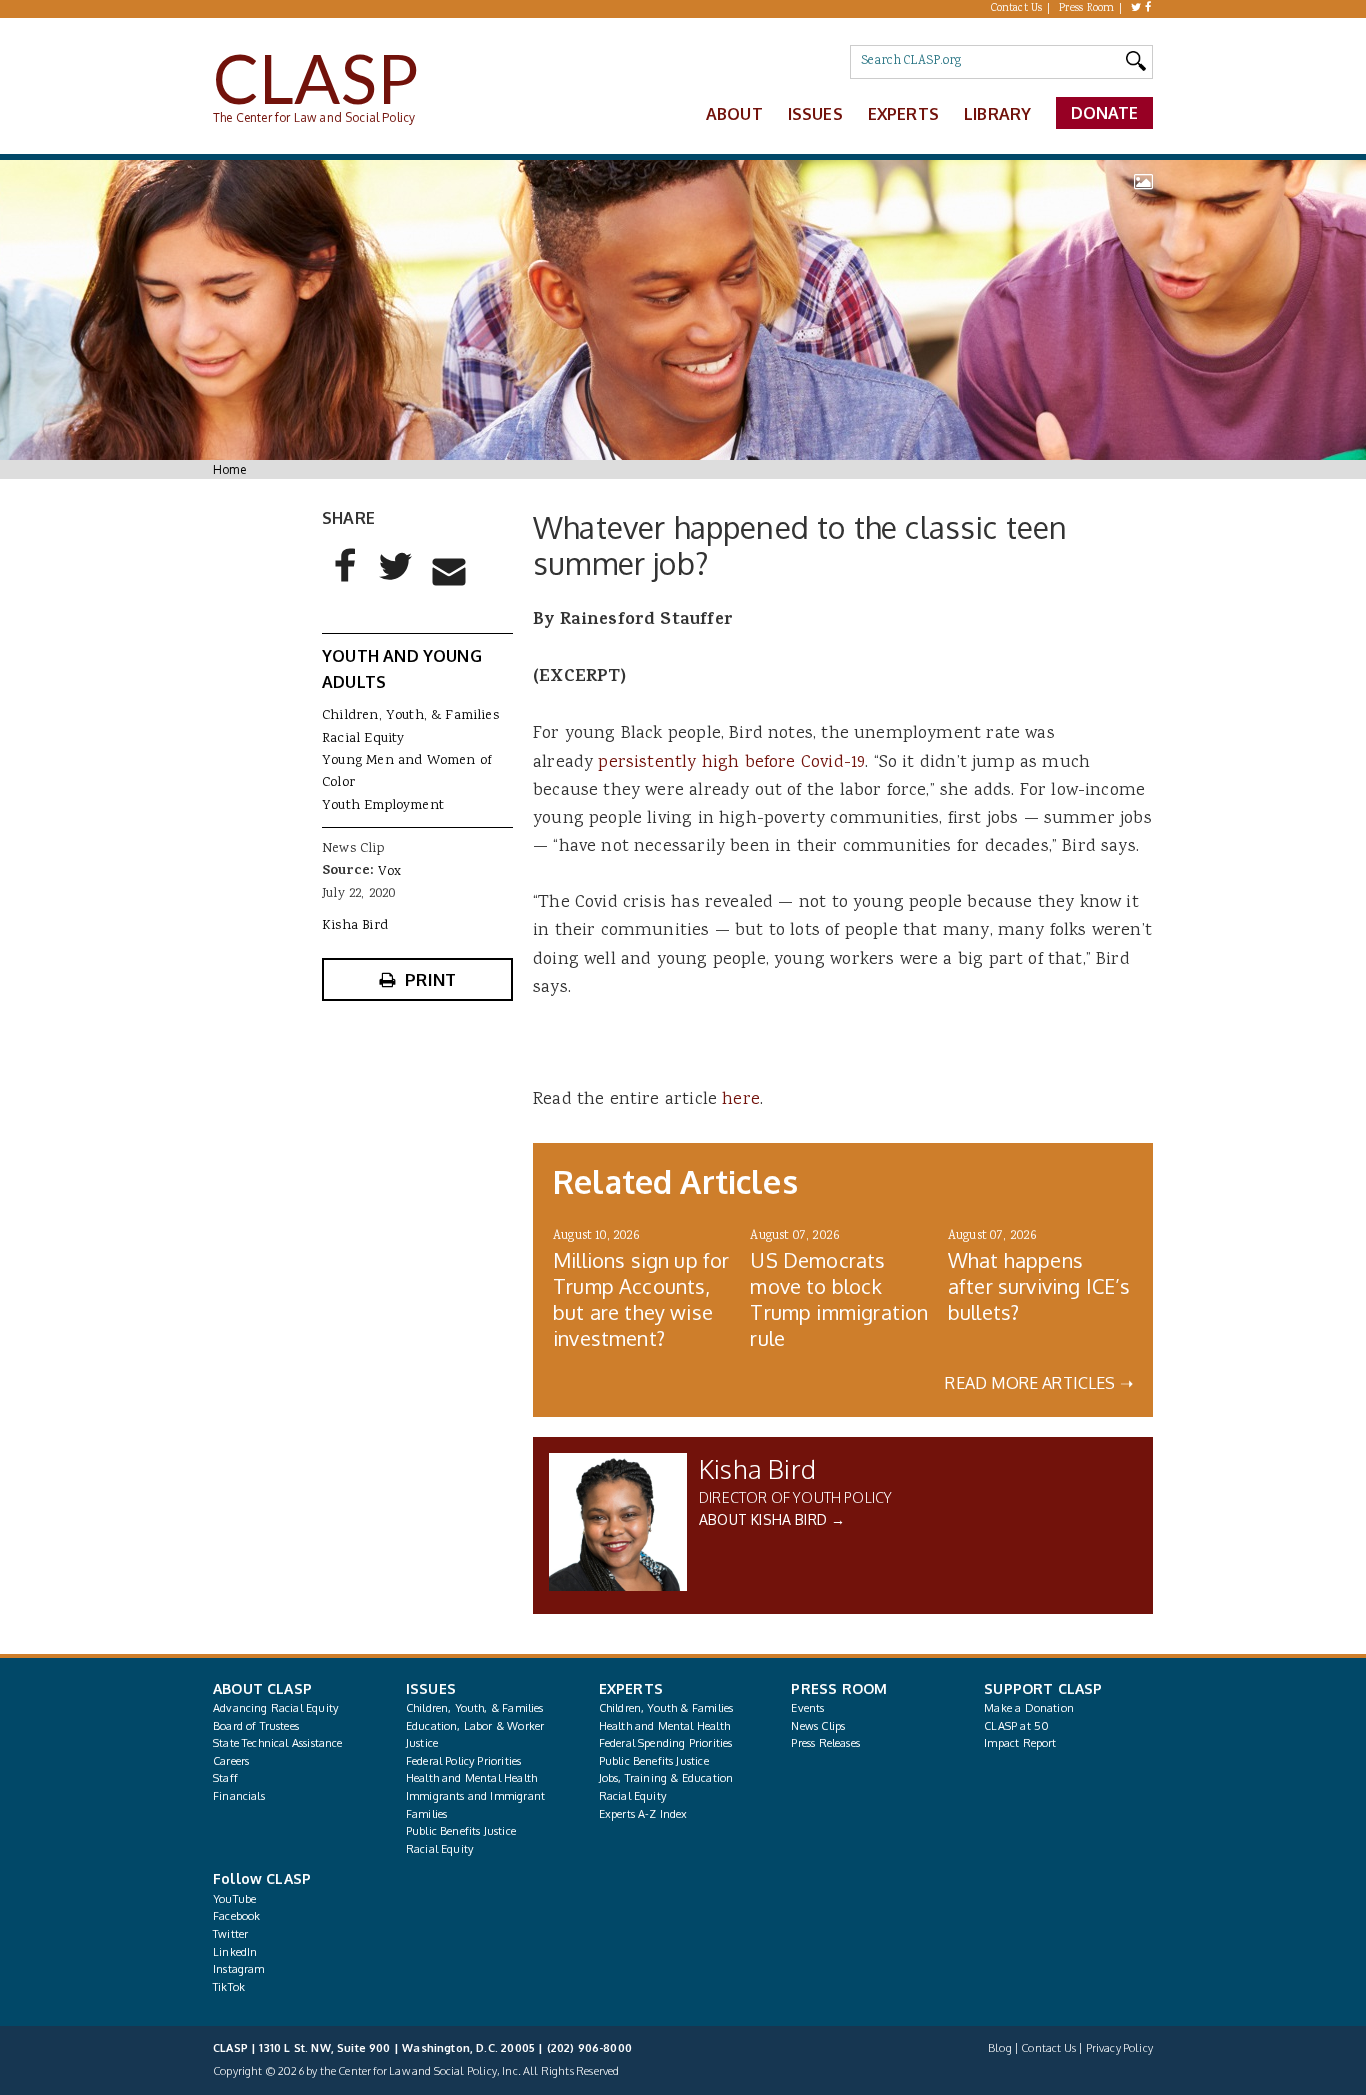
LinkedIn (235, 1952)
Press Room (1087, 9)
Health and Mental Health (471, 1778)
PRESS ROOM (839, 1688)
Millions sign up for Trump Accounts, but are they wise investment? (641, 1299)
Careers (231, 1761)
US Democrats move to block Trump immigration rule (839, 1299)
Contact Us (1017, 9)
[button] (346, 582)
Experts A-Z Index (643, 1814)
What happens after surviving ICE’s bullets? (1039, 1286)
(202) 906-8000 (589, 2048)
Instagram (239, 1969)
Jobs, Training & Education (666, 1778)
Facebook (236, 1916)
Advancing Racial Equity (275, 1708)
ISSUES (431, 1688)
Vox (390, 872)
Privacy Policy (1119, 2048)
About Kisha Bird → (772, 1519)
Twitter (230, 1934)
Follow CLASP (262, 1878)
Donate (1105, 113)
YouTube (234, 1899)
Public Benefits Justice (461, 1831)
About (734, 114)
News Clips (818, 1726)
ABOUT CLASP (262, 1688)
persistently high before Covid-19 (731, 763)
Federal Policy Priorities (463, 1761)
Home (229, 469)
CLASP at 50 (1016, 1726)
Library (997, 114)
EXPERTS (631, 1688)
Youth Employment (383, 806)
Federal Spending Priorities (666, 1743)
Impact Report (1020, 1743)
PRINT (430, 979)
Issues (815, 114)
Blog (1000, 2048)
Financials (239, 1796)
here (741, 1100)
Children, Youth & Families (666, 1708)
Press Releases (825, 1743)
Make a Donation (1029, 1708)
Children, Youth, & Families (410, 716)
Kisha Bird (757, 1468)
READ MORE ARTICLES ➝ (1039, 1383)
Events (807, 1708)
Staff (225, 1778)
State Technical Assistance (278, 1743)
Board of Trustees (256, 1726)
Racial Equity (363, 739)
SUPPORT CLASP (1043, 1688)
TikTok (229, 1987)
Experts (903, 114)
